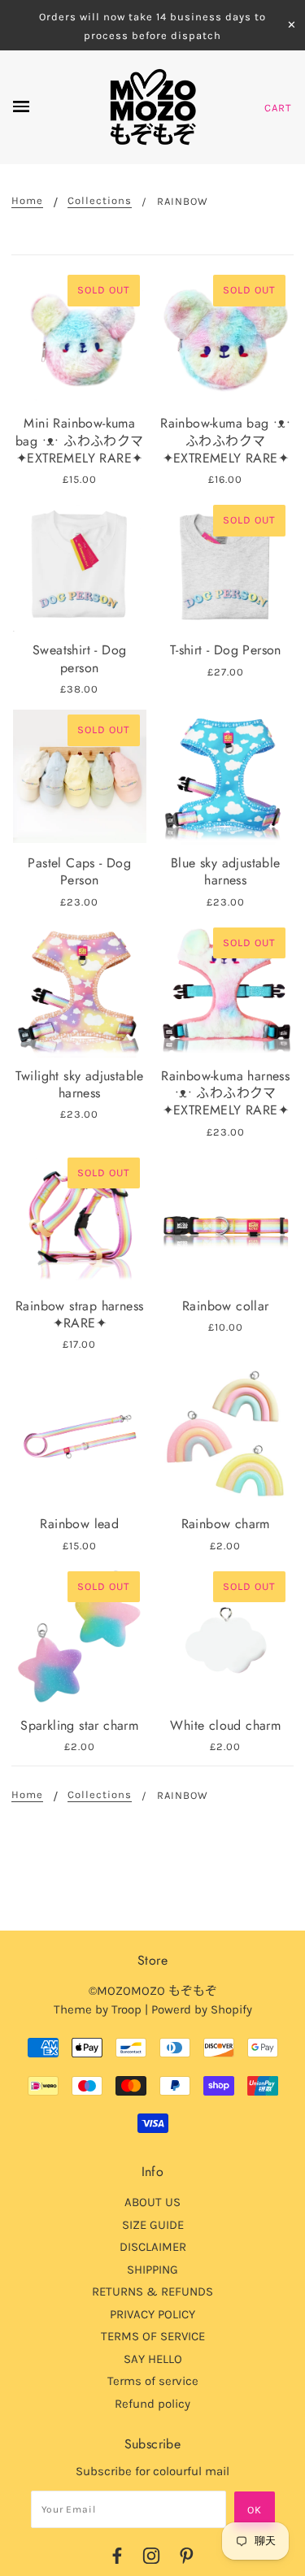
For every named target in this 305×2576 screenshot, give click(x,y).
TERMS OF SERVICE (153, 2336)
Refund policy (152, 2404)
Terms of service (153, 2381)
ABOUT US (152, 2202)
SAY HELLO (153, 2359)
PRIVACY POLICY (152, 2314)
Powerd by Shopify (202, 2009)
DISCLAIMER (153, 2247)
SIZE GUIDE (153, 2225)
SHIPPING (152, 2270)
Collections (100, 201)
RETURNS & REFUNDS (152, 2291)
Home (27, 201)
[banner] (152, 107)
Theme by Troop (98, 2009)
